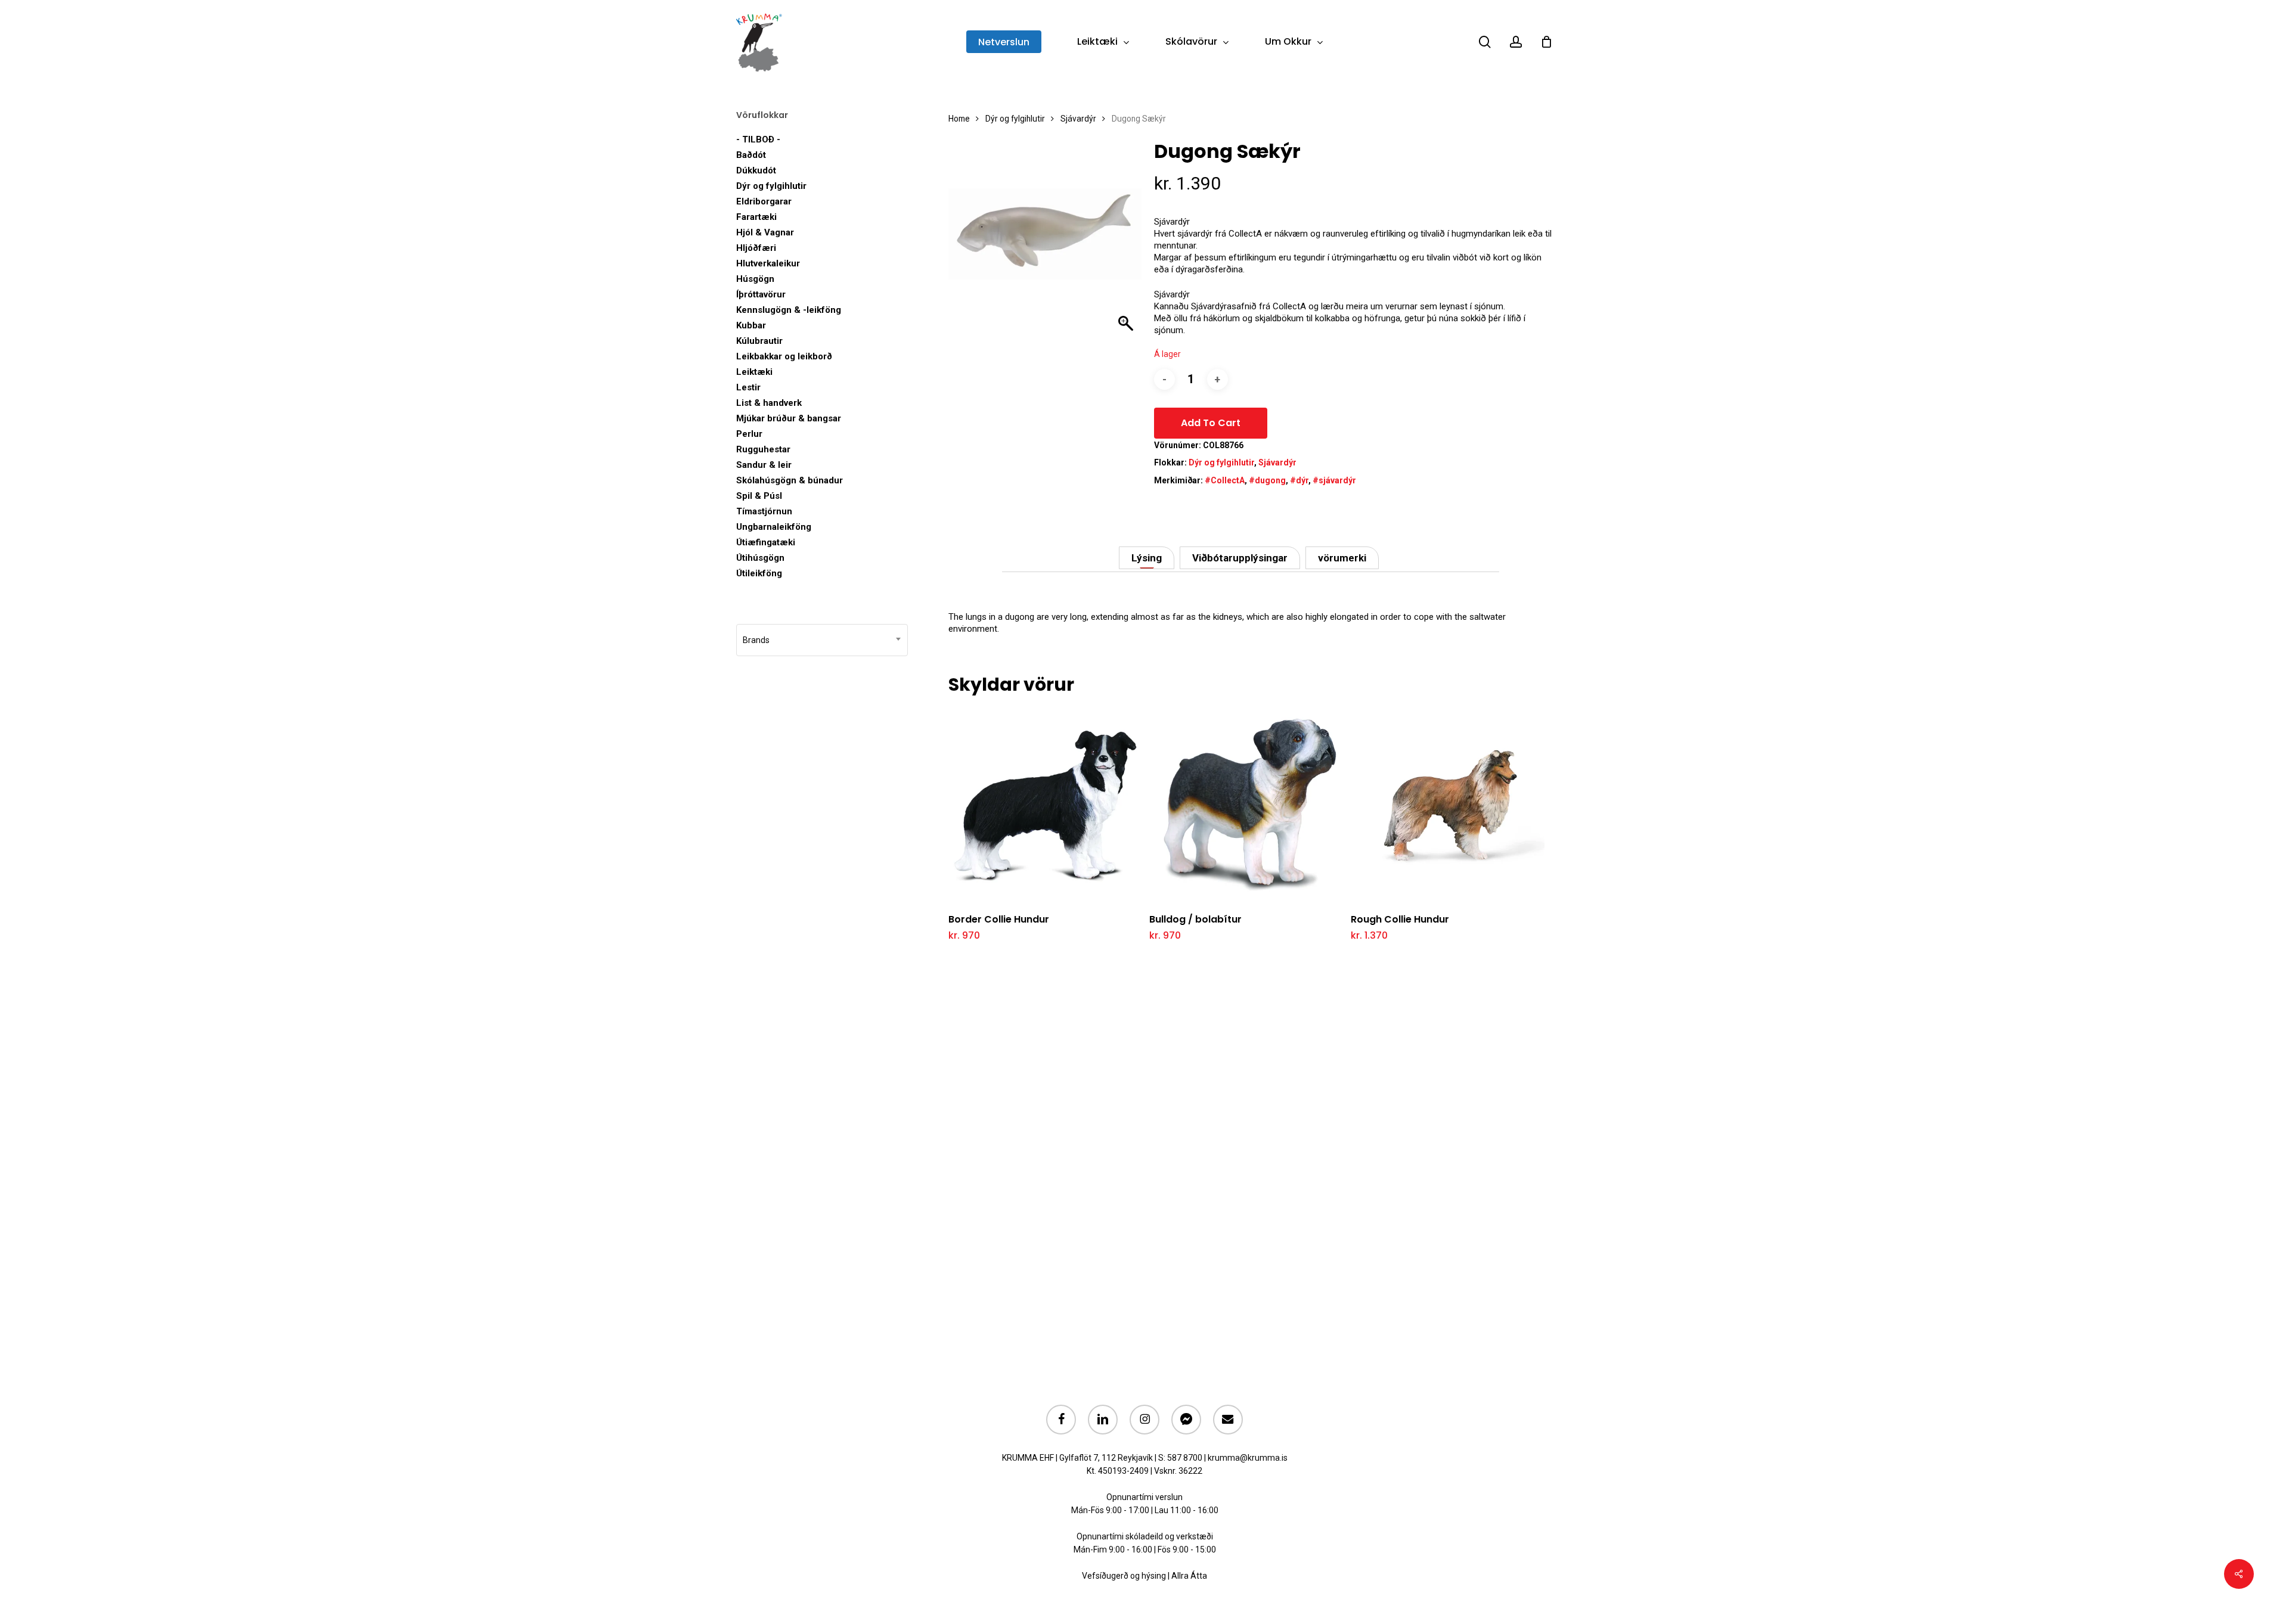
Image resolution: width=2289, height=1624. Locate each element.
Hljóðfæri (756, 248)
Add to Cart (1211, 423)
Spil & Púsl (759, 496)
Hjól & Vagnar (765, 232)
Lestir (748, 387)
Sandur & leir (764, 465)
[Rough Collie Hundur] (1448, 805)
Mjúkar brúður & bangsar (789, 418)
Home (959, 119)
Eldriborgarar (764, 201)
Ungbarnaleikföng (774, 527)
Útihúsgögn (760, 558)
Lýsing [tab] (1147, 558)
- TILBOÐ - (758, 139)
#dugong (1267, 480)
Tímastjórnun (764, 511)
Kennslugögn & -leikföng (789, 310)
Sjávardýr (1078, 119)
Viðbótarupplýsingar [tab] (1240, 558)
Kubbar (751, 325)
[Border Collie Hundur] (1045, 805)
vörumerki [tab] (1342, 558)
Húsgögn (755, 279)
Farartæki (756, 217)
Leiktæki (754, 372)
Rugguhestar (763, 449)
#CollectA (1225, 480)
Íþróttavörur (761, 294)
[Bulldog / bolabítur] (1246, 805)
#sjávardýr (1334, 480)
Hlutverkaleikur (768, 263)
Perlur (749, 434)
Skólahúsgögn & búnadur (790, 480)
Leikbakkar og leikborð (784, 356)
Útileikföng (759, 573)
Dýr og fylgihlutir (771, 186)
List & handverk (769, 403)
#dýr (1299, 480)
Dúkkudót (756, 170)
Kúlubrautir (759, 341)
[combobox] (822, 640)
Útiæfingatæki (766, 542)
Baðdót (751, 155)
